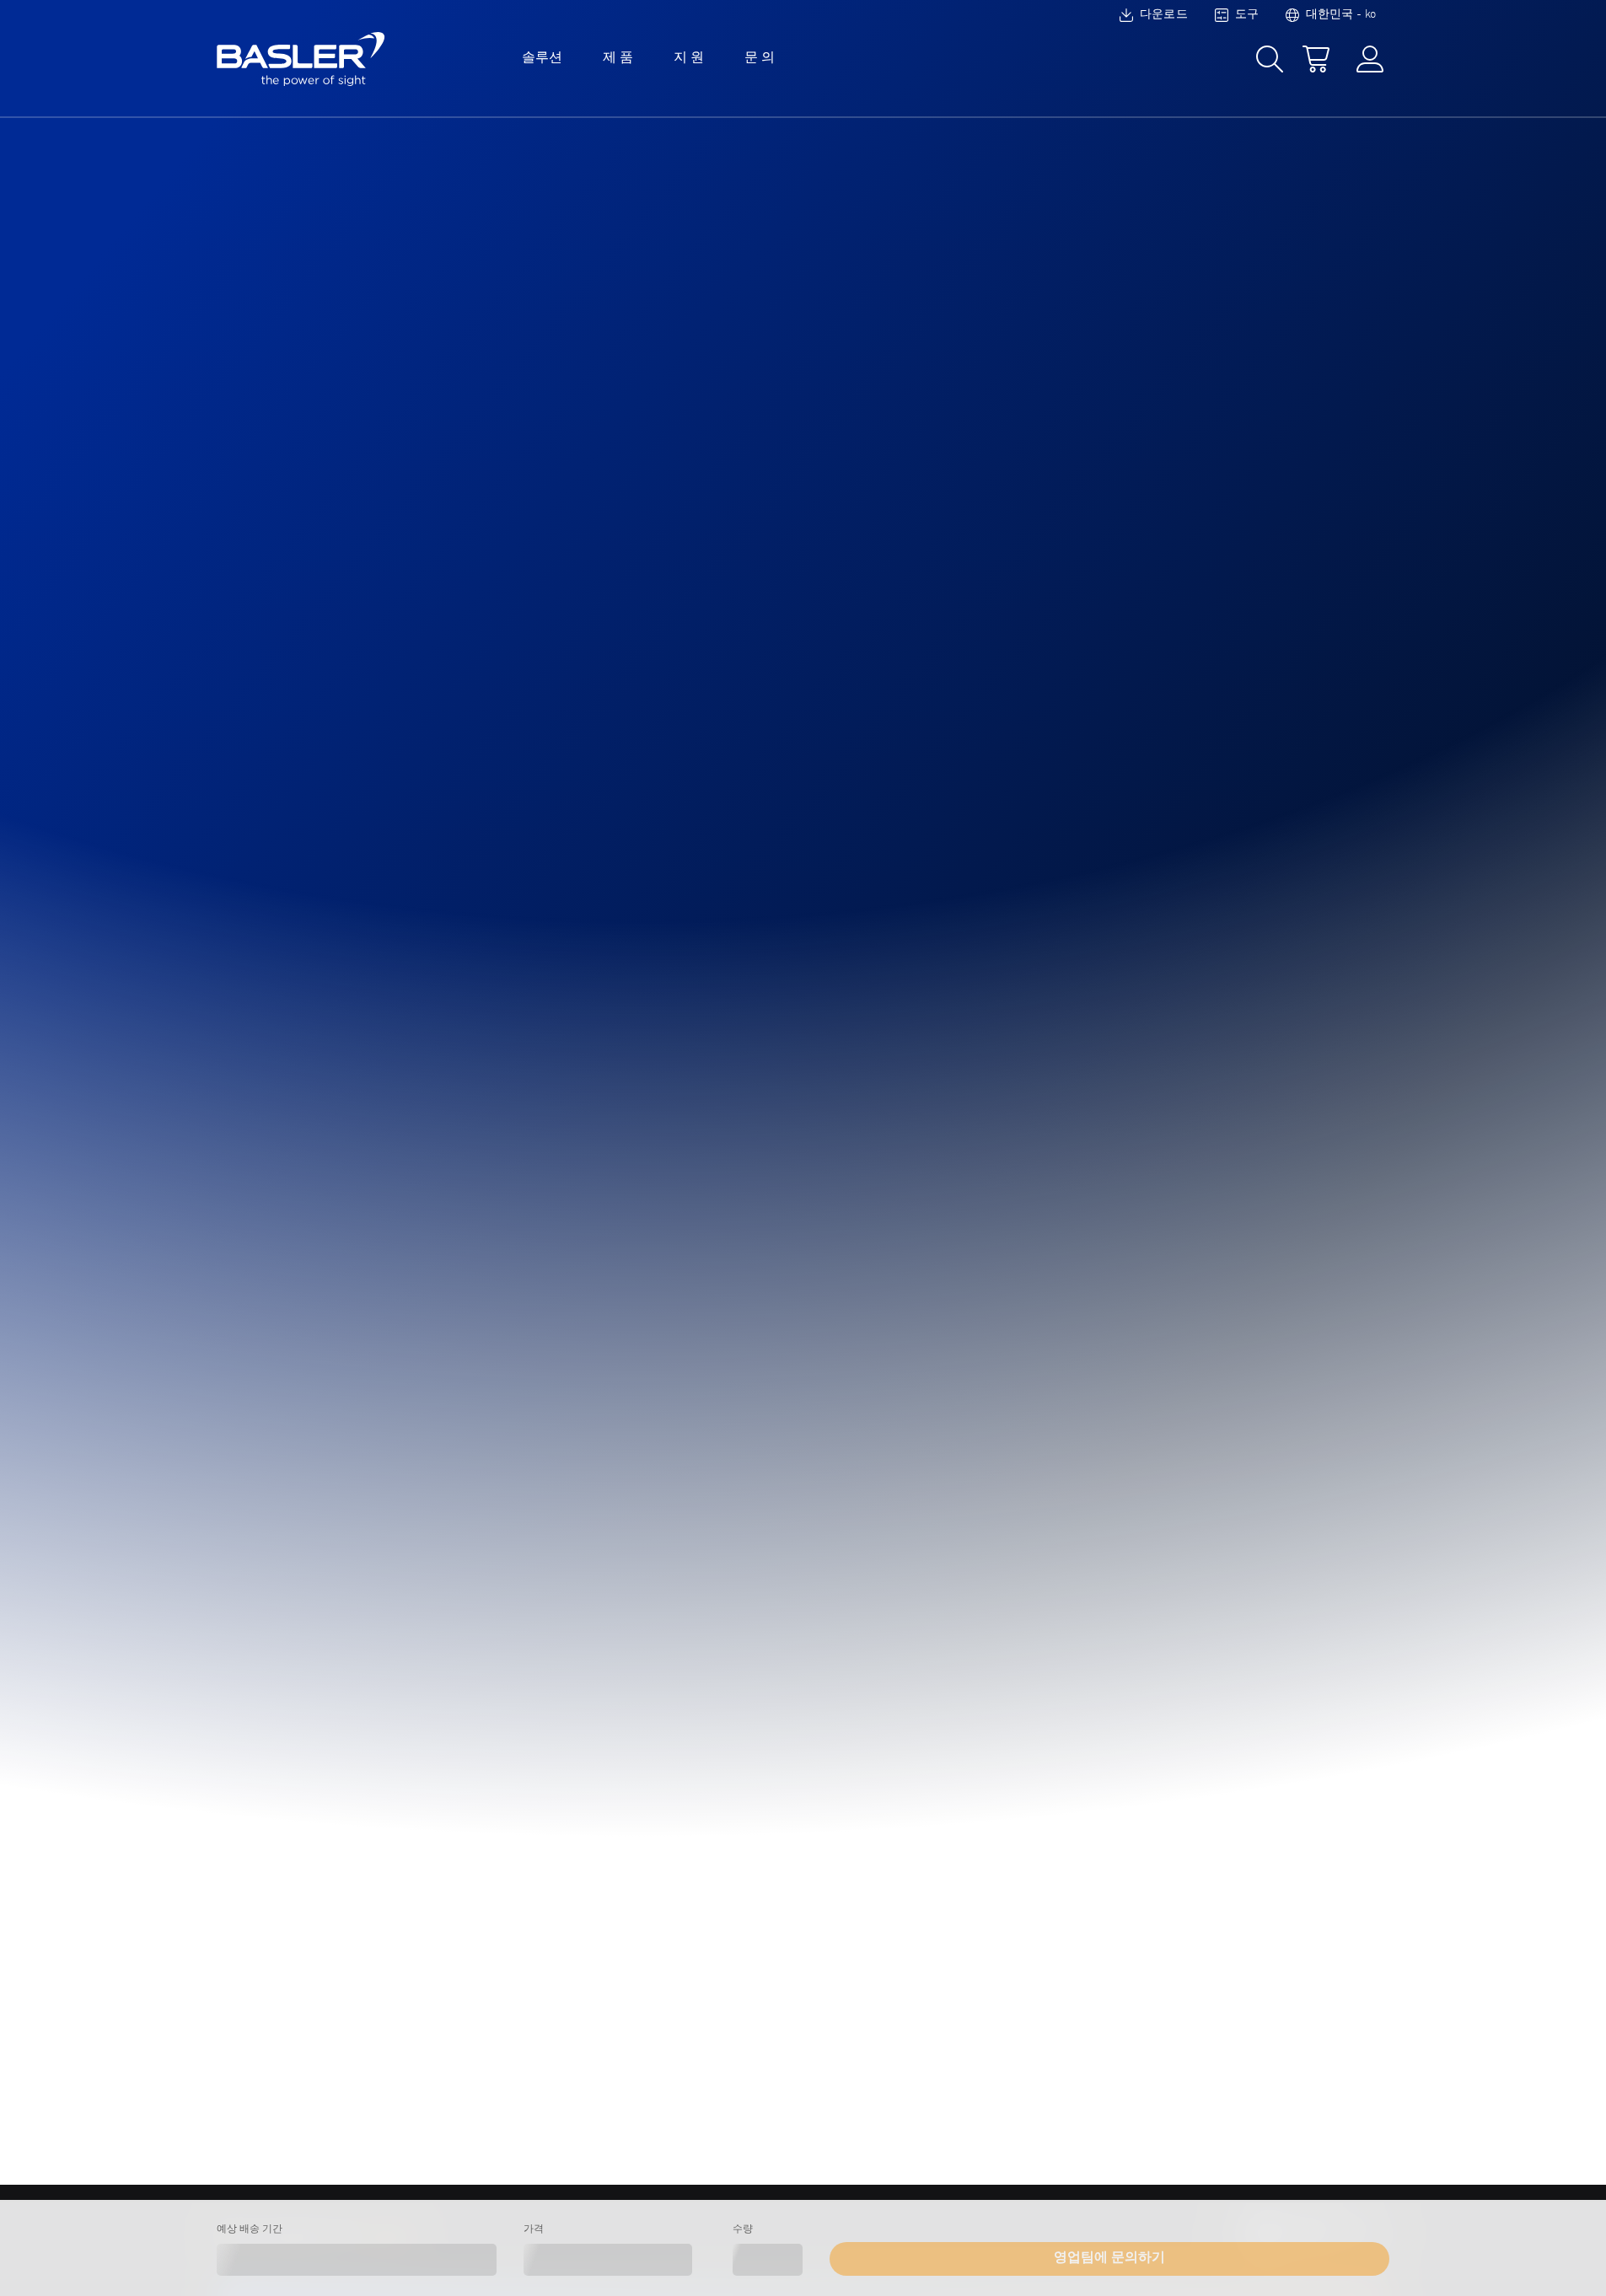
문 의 (760, 58)
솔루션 (542, 58)
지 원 (689, 58)
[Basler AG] (301, 59)
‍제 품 (618, 58)
